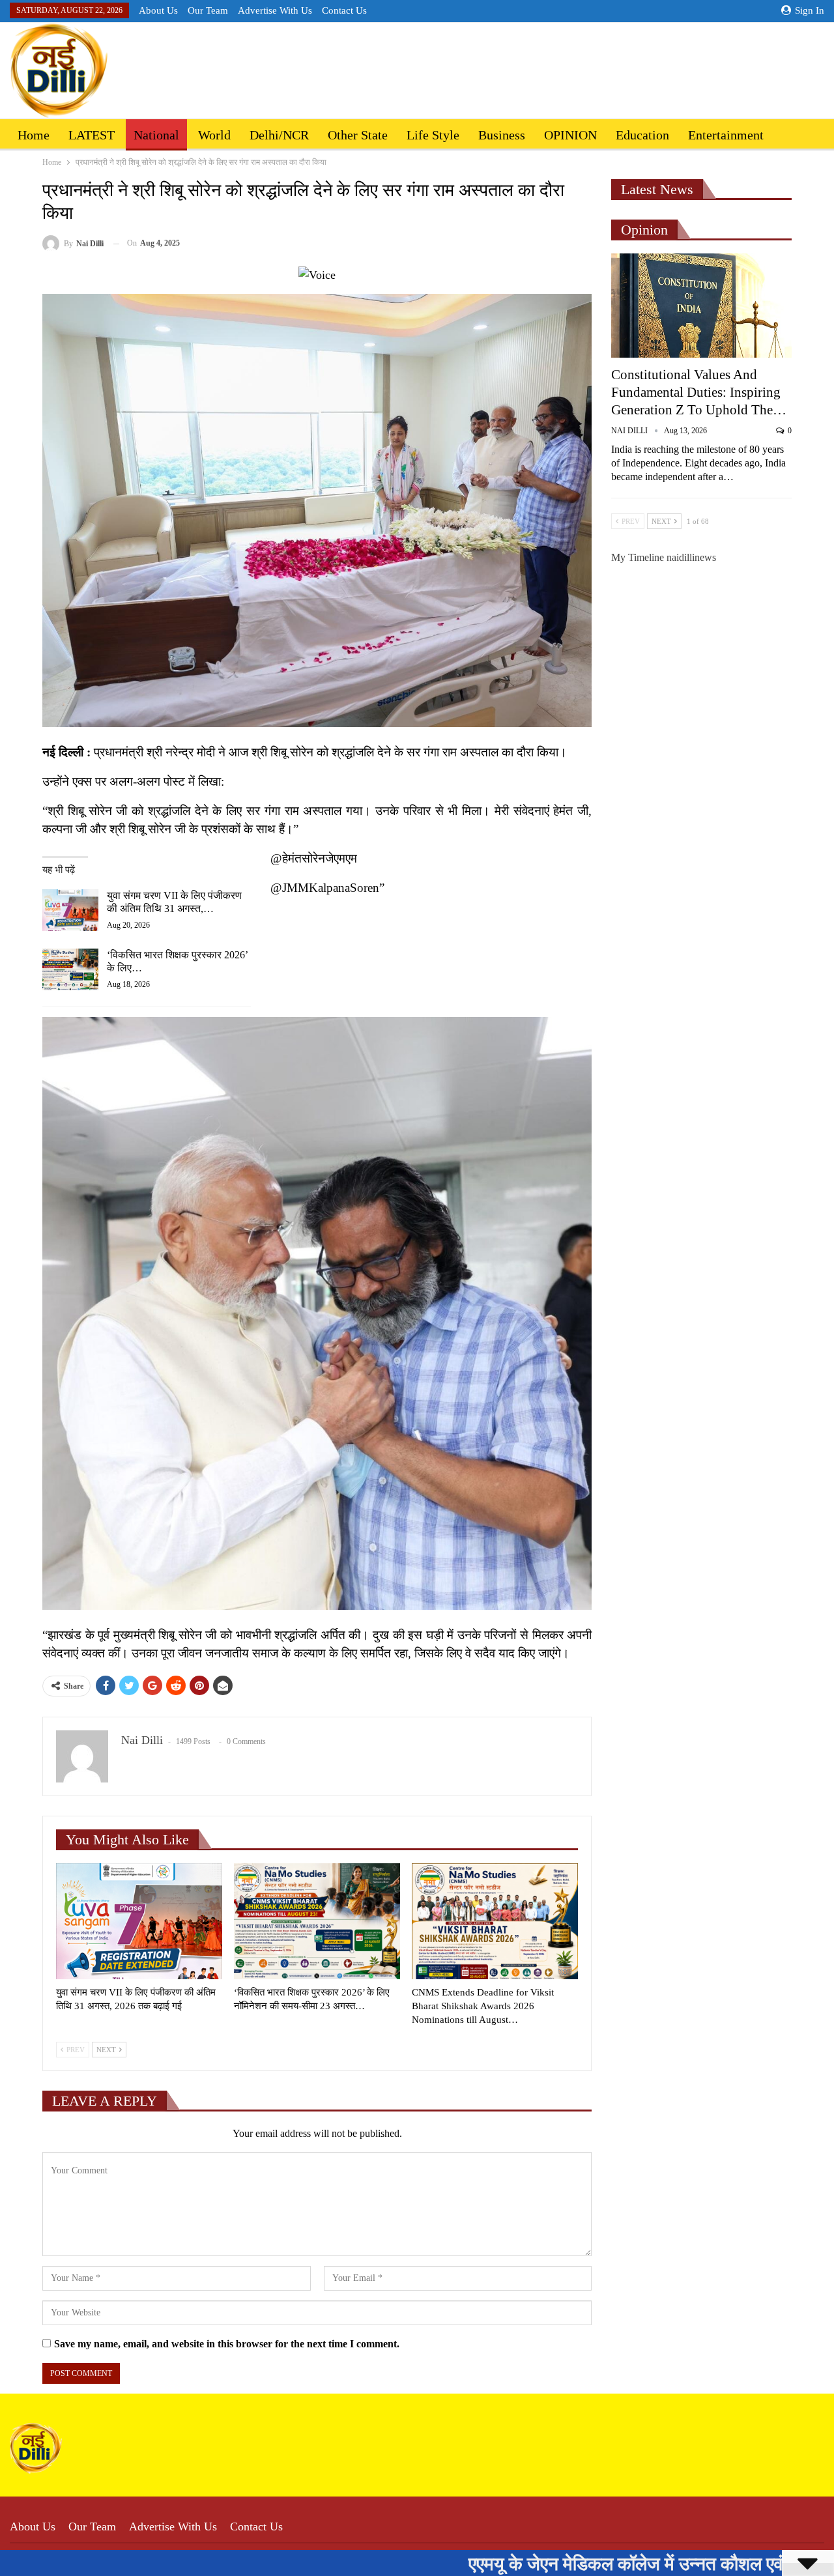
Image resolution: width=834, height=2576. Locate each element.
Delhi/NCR (279, 135)
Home (34, 135)
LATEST (92, 135)
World (214, 135)
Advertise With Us (275, 10)
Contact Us (344, 10)
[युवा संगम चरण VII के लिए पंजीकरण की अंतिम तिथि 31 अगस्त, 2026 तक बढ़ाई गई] (70, 910)
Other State (358, 135)
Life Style (433, 135)
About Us (158, 10)
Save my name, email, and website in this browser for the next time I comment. (227, 2344)
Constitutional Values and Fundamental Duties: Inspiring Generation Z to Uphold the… (699, 392)
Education (642, 135)
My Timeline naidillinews (664, 557)
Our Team (208, 10)
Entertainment (726, 135)
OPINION (570, 135)
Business (502, 135)
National (156, 135)
